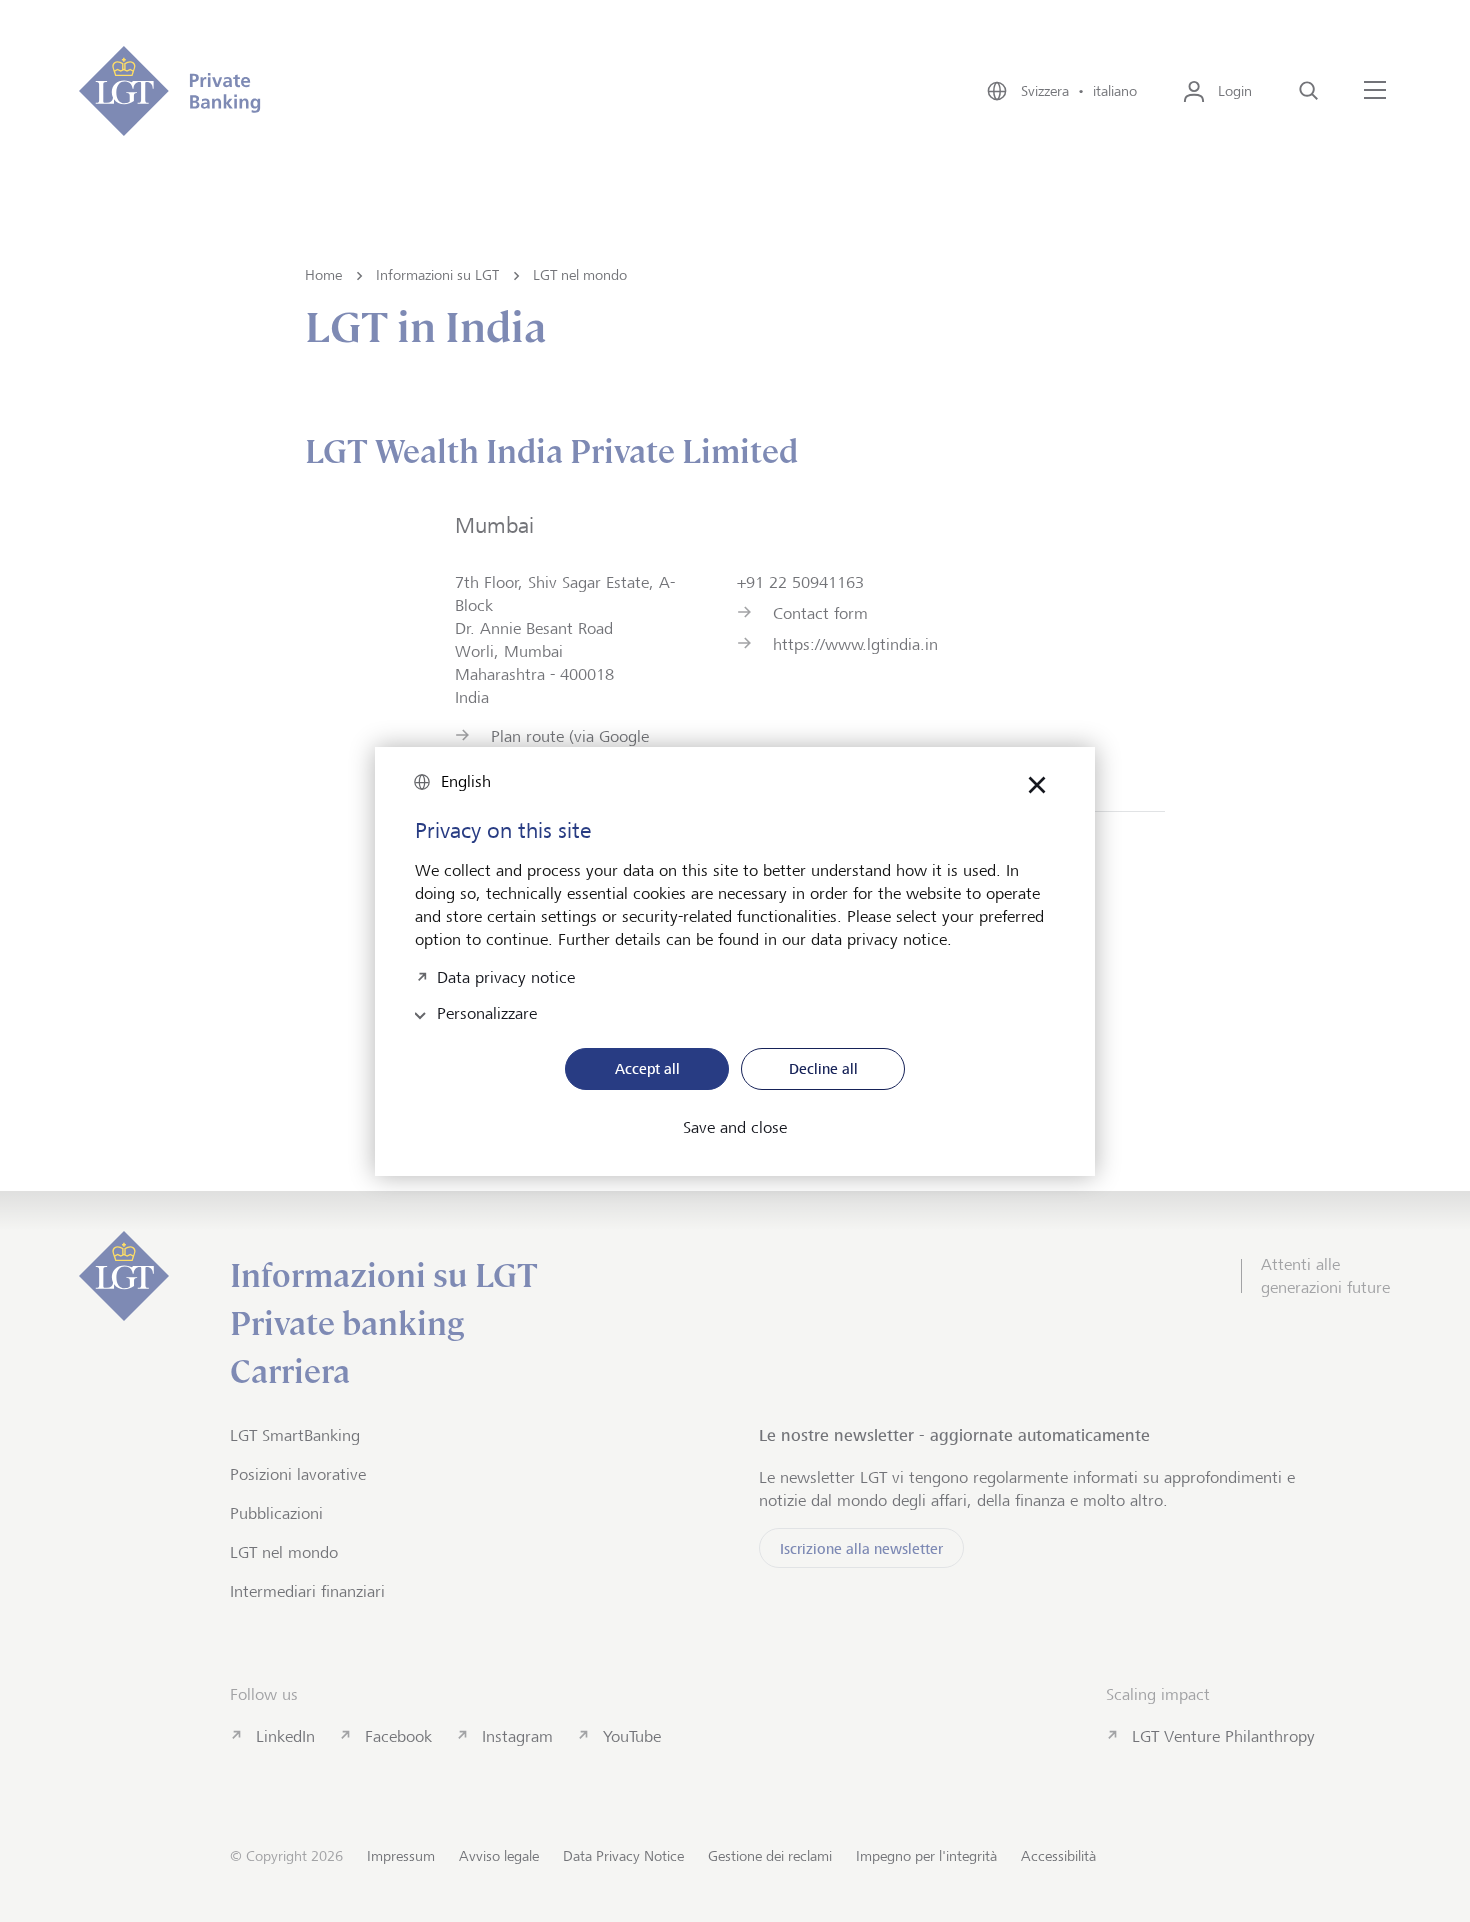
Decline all (823, 1068)
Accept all (647, 1068)
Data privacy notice (506, 975)
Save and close (735, 1128)
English (466, 781)
